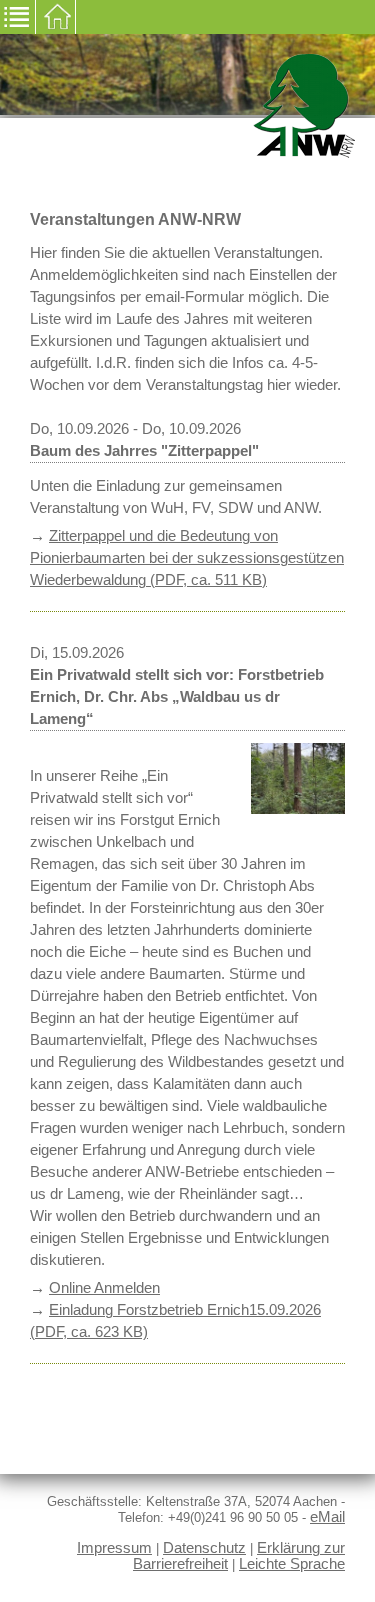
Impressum (114, 1548)
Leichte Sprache (292, 1564)
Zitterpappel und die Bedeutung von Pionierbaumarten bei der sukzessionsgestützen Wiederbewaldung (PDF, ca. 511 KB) (187, 558)
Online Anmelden (104, 1288)
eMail (327, 1517)
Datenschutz (204, 1548)
